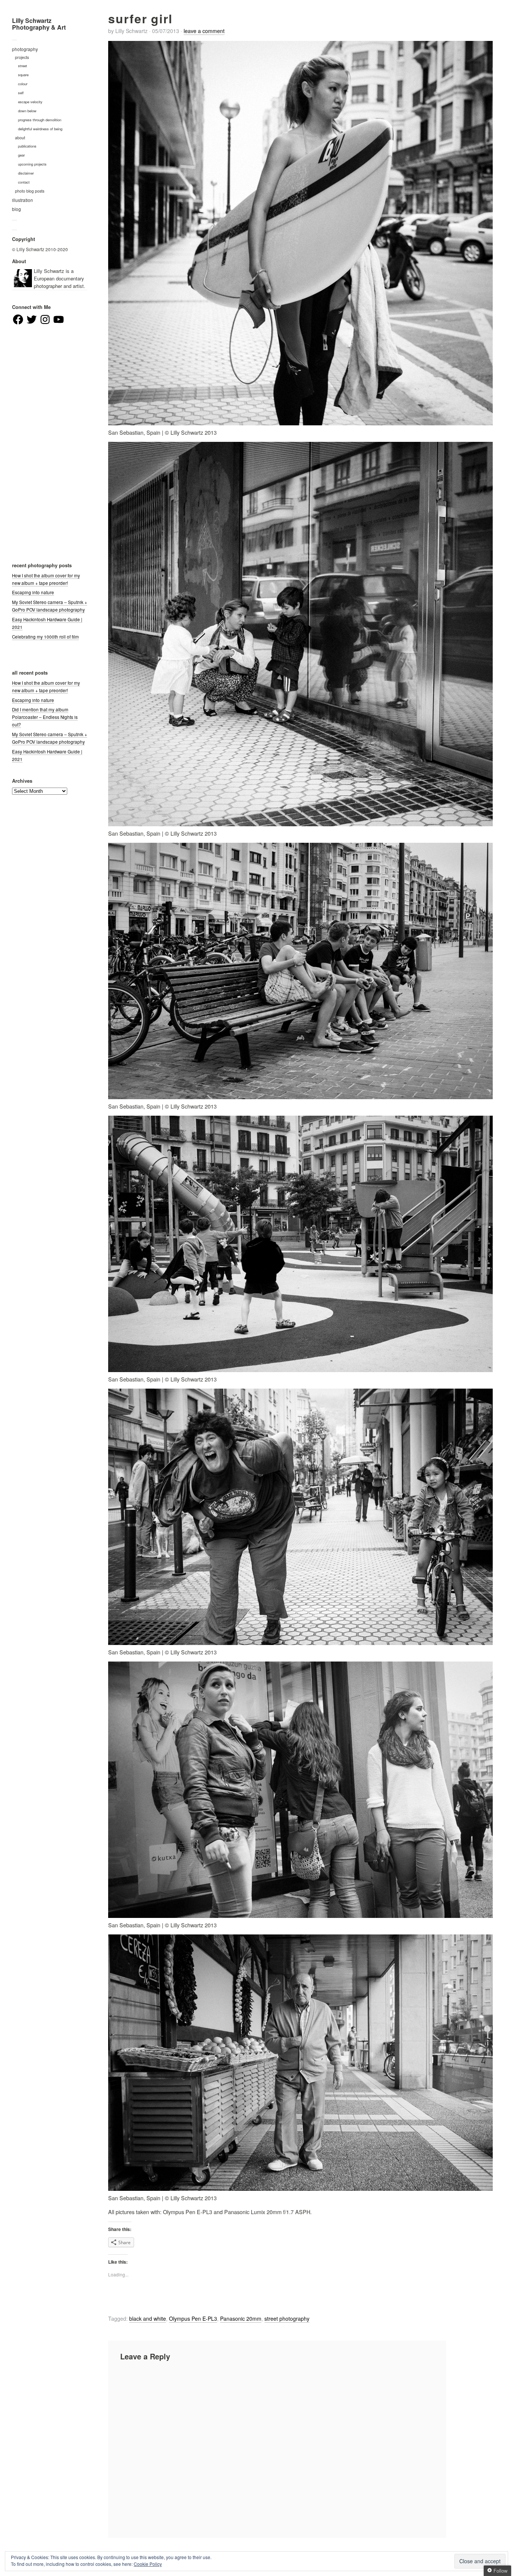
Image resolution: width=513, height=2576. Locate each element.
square (23, 75)
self (21, 93)
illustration (23, 200)
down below (27, 111)
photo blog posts (30, 191)
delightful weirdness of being (40, 129)
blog (17, 209)
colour (23, 84)
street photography (287, 2318)
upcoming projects (32, 164)
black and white (148, 2318)
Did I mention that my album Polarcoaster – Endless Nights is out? (45, 717)
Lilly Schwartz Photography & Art (39, 24)
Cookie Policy (148, 2564)
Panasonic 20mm (241, 2318)
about (20, 138)
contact (24, 182)
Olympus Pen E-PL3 (193, 2318)
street (23, 66)
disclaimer (26, 173)
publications (27, 146)
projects (22, 57)
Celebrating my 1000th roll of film (45, 637)
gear (21, 155)
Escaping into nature (33, 592)
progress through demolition (40, 120)
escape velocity (30, 102)
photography (25, 49)
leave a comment (204, 31)
